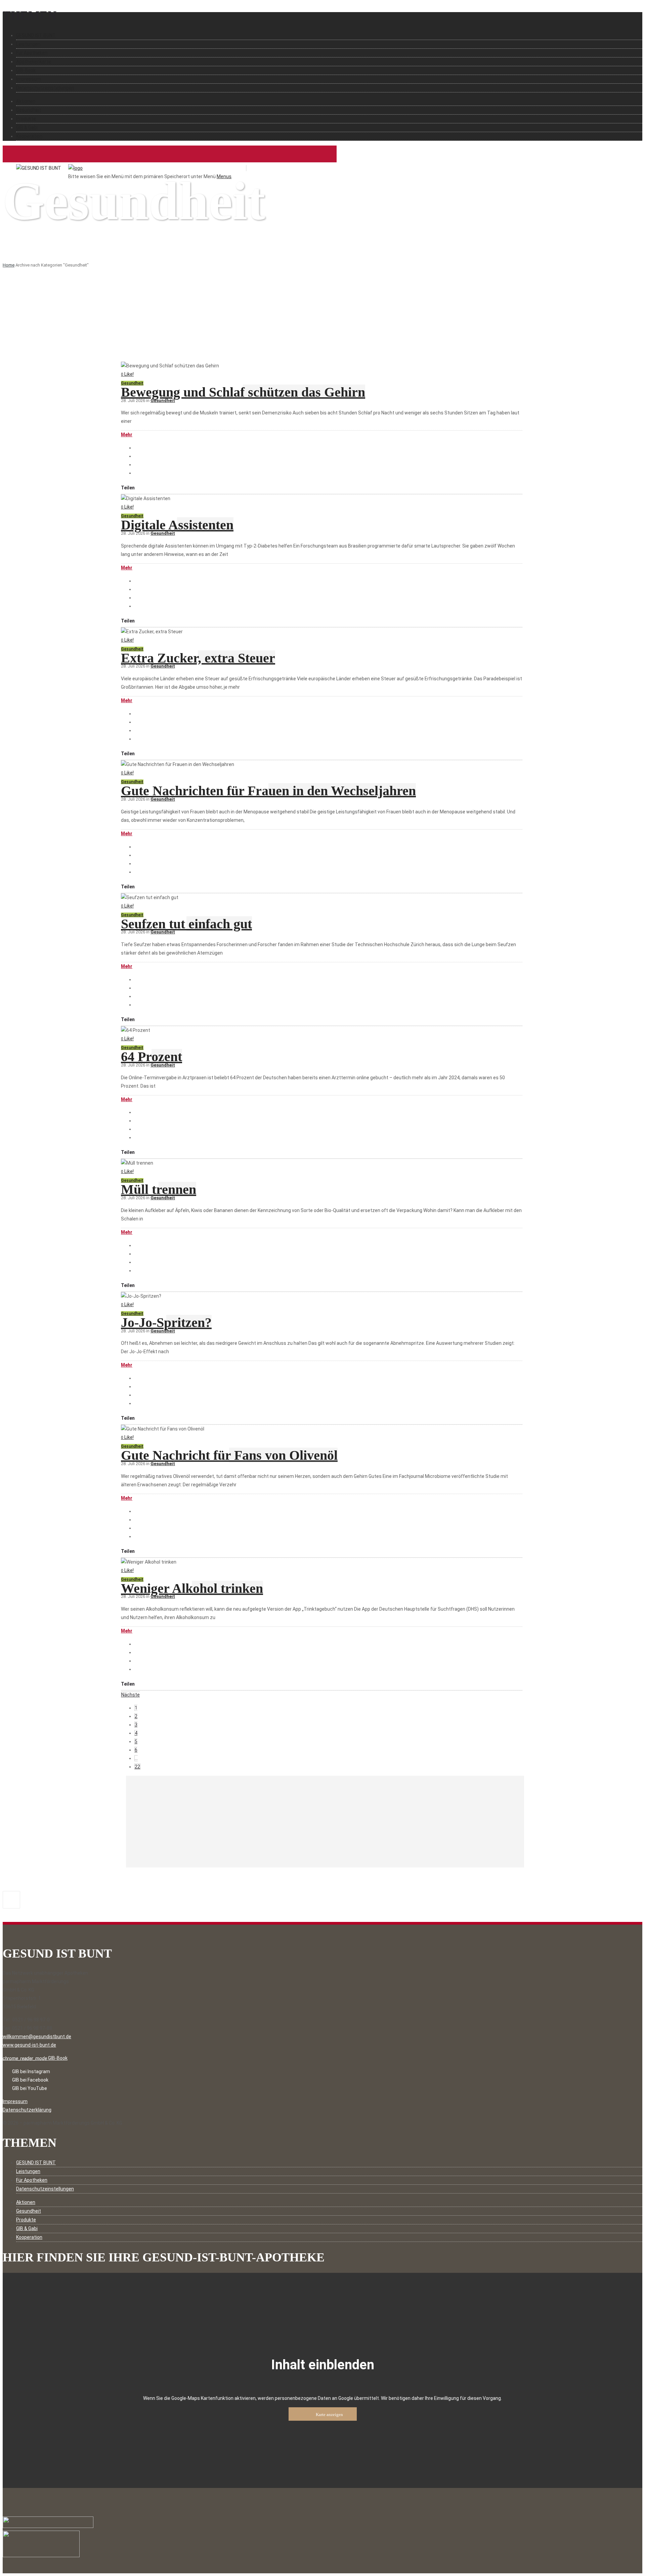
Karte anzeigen (329, 2414)
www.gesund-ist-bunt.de (29, 2045)
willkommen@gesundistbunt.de (37, 2037)
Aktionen (26, 101)
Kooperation (29, 136)
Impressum (29, 79)
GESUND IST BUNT (36, 35)
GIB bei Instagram (31, 2071)
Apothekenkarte (34, 62)
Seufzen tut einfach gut (186, 924)
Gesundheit (29, 110)
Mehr (127, 435)
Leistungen (28, 44)
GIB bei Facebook (30, 2080)
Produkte (26, 119)
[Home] (75, 168)
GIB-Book (26, 70)
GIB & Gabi (27, 127)
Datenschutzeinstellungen (45, 88)
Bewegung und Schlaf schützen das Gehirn (243, 392)
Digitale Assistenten (177, 525)
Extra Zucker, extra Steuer (198, 658)
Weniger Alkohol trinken (192, 1588)
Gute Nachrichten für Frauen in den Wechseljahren (268, 791)
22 (137, 1767)
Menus (224, 176)
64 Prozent (152, 1057)
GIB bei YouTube (30, 2088)
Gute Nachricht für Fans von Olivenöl (229, 1455)
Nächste (131, 1695)
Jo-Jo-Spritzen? (166, 1322)
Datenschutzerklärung (27, 2110)
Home (9, 265)
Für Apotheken (32, 53)
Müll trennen (159, 1189)
